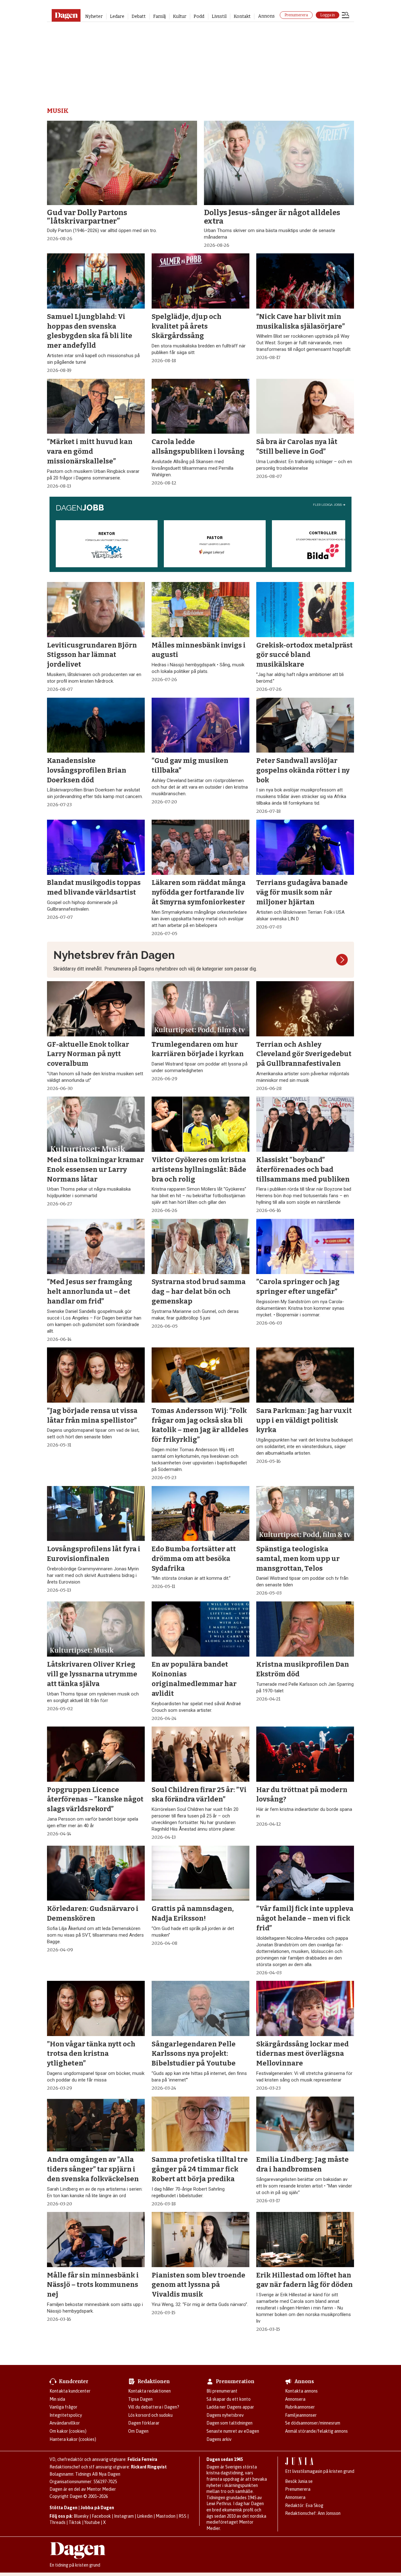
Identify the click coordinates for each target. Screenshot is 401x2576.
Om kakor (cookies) (68, 2431)
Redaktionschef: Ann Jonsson (313, 2513)
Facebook (101, 2516)
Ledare (117, 16)
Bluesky (81, 2516)
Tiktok (75, 2522)
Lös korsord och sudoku (150, 2415)
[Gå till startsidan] (66, 15)
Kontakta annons (301, 2391)
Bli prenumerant (222, 2391)
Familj (159, 16)
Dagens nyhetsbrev (225, 2415)
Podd (199, 16)
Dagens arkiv (219, 2439)
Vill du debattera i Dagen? (154, 2407)
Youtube (92, 2522)
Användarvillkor (65, 2423)
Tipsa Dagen (140, 2399)
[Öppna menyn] (346, 16)
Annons (266, 16)
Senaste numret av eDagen (233, 2431)
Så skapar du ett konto (229, 2399)
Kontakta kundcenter (70, 2391)
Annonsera (295, 2399)
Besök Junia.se (299, 2481)
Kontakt (242, 16)
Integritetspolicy (66, 2415)
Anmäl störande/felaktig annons (316, 2431)
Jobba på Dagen (97, 2508)
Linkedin (145, 2516)
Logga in (328, 15)
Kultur (180, 16)
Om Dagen (138, 2431)
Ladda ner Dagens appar (230, 2407)
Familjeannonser (301, 2415)
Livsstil (219, 16)
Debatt (139, 16)
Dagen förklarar (144, 2423)
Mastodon (166, 2516)
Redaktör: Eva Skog (304, 2505)
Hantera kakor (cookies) (73, 2439)
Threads (57, 2522)
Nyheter (94, 16)
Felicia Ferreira (142, 2459)
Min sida (57, 2399)
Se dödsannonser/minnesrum (313, 2423)
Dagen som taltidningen (229, 2423)
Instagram (124, 2516)
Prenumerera (296, 15)
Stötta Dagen (63, 2508)
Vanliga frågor (63, 2407)
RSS (182, 2516)
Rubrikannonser (300, 2407)
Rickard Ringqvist (149, 2467)
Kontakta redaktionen (149, 2391)
